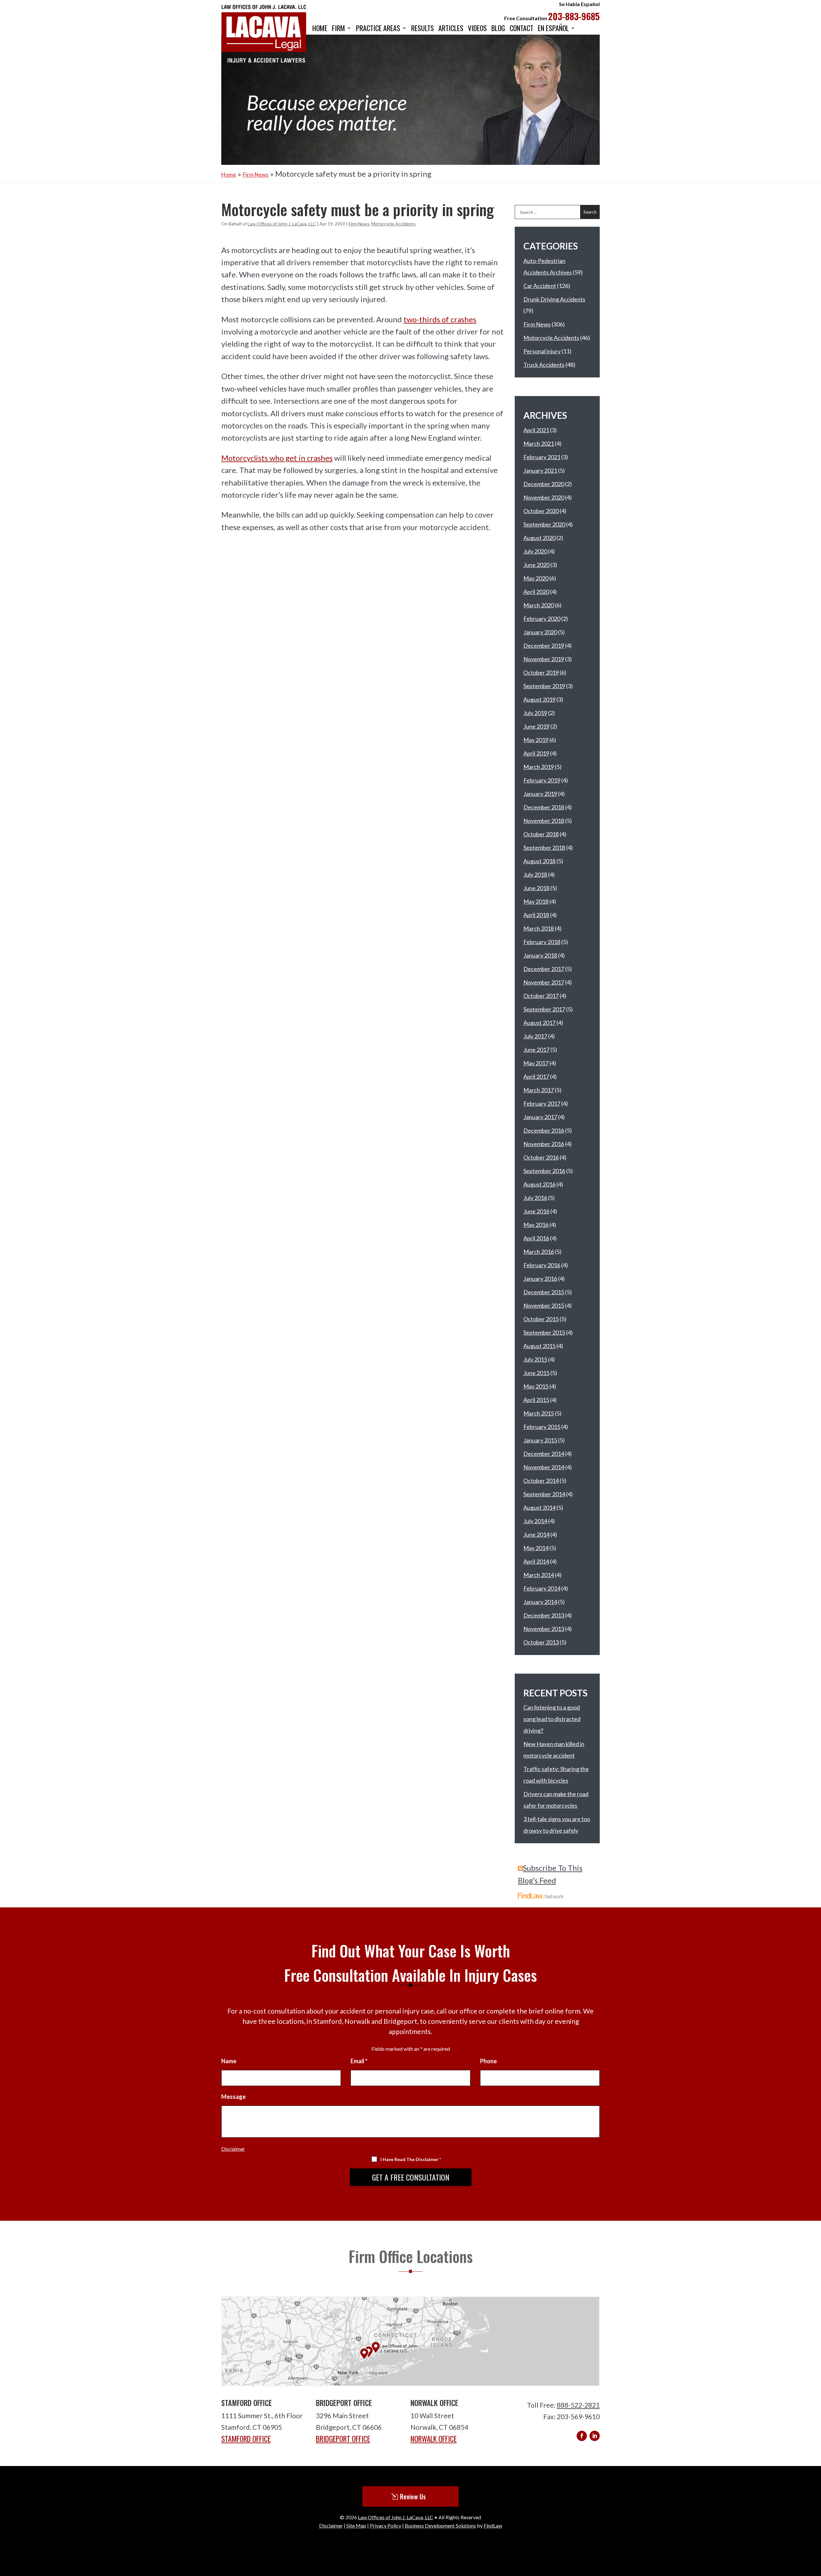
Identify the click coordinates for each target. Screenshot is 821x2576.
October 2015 (541, 1319)
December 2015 (544, 1292)
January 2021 (540, 470)
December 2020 (544, 484)
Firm (339, 29)
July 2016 (535, 1198)
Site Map (356, 2525)
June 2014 (536, 1534)
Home (320, 29)
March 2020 (539, 605)
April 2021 (536, 430)
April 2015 (536, 1400)
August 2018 (539, 861)
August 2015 (539, 1346)
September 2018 (544, 848)
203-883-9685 (574, 16)
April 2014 (536, 1561)
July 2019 (535, 713)
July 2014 (535, 1521)
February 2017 (542, 1103)
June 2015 (536, 1373)
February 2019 (542, 780)
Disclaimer (233, 2149)
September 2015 (544, 1332)
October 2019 (541, 672)
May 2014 (536, 1548)
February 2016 (542, 1265)
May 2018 (536, 901)
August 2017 (539, 1023)
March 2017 (539, 1090)
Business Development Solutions (440, 2525)
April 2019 (536, 753)
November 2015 (544, 1305)
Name (229, 2061)
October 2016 (541, 1157)
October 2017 (541, 996)
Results (423, 29)
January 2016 (540, 1279)
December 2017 (544, 969)
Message (233, 2097)
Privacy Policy (385, 2525)
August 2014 (539, 1508)
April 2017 (536, 1077)
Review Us (413, 2496)
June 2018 (536, 888)
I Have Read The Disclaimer (411, 2159)
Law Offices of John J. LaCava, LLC (282, 224)
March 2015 (539, 1413)
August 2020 (539, 538)
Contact (521, 29)
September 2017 (544, 1009)
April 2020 (536, 592)
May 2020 (536, 578)
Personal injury (542, 351)
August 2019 (539, 699)
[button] (814, 2529)
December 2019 (544, 646)
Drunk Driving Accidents (554, 299)
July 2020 (535, 551)
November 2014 (544, 1467)
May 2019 (536, 740)
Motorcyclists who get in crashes (277, 458)
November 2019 (544, 659)
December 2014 (544, 1454)
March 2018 (539, 928)
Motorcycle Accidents (394, 224)
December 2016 (544, 1130)
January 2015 (540, 1440)
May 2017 (536, 1063)
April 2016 (536, 1238)
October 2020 (541, 511)
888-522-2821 (578, 2405)
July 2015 (535, 1359)
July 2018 (535, 874)
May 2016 (536, 1225)
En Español (553, 29)
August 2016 (539, 1184)
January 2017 (540, 1117)
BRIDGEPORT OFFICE (343, 2439)
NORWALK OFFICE (434, 2439)
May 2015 (536, 1386)
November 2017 (544, 982)
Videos (477, 29)
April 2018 (536, 915)
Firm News (359, 224)
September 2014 (544, 1494)
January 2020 (540, 632)
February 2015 (542, 1427)
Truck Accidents (544, 365)
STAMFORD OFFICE (246, 2439)
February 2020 (542, 619)
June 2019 (536, 726)
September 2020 (544, 524)
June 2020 (536, 565)
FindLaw (493, 2525)
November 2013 (544, 1629)
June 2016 (536, 1211)
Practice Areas (378, 29)
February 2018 (542, 942)
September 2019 (544, 686)
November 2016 (544, 1144)
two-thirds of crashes (440, 319)
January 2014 (540, 1602)
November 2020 (544, 497)
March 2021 (539, 443)
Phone (488, 2061)
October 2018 (541, 834)
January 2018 (540, 955)
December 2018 (544, 807)
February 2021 (542, 457)
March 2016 (539, 1252)
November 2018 (544, 821)
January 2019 (540, 794)
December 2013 (544, 1615)
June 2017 (536, 1050)
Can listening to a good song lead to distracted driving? (552, 1719)
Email (359, 2061)
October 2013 (541, 1642)
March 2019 (539, 767)
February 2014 (542, 1588)
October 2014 (541, 1481)
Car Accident (540, 286)
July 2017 (535, 1036)
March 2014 (539, 1575)
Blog (498, 29)
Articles (451, 29)
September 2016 (544, 1171)
